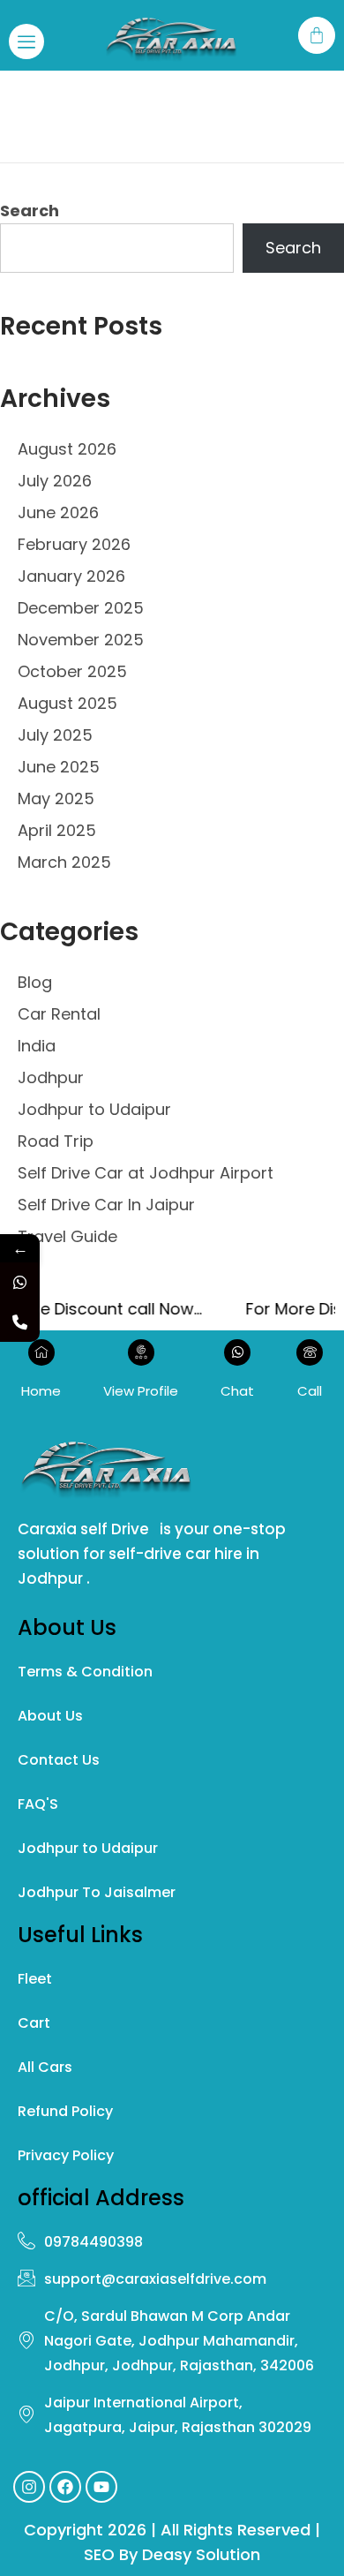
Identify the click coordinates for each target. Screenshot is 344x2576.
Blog (35, 982)
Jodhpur (51, 1077)
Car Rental (59, 1014)
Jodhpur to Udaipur (94, 1109)
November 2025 (81, 640)
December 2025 (81, 608)
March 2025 (64, 862)
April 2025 (57, 830)
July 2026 (55, 481)
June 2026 (58, 512)
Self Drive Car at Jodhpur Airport (146, 1173)
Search (30, 211)
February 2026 (74, 544)
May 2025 (56, 798)
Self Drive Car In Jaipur (106, 1205)
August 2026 (67, 449)
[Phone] (20, 1322)
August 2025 (67, 703)
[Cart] (317, 35)
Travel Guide (67, 1236)
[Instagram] (29, 2487)
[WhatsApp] (20, 1282)
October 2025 (72, 671)
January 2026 (71, 576)
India (37, 1046)
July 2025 (55, 735)
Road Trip (56, 1141)
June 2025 (59, 767)
